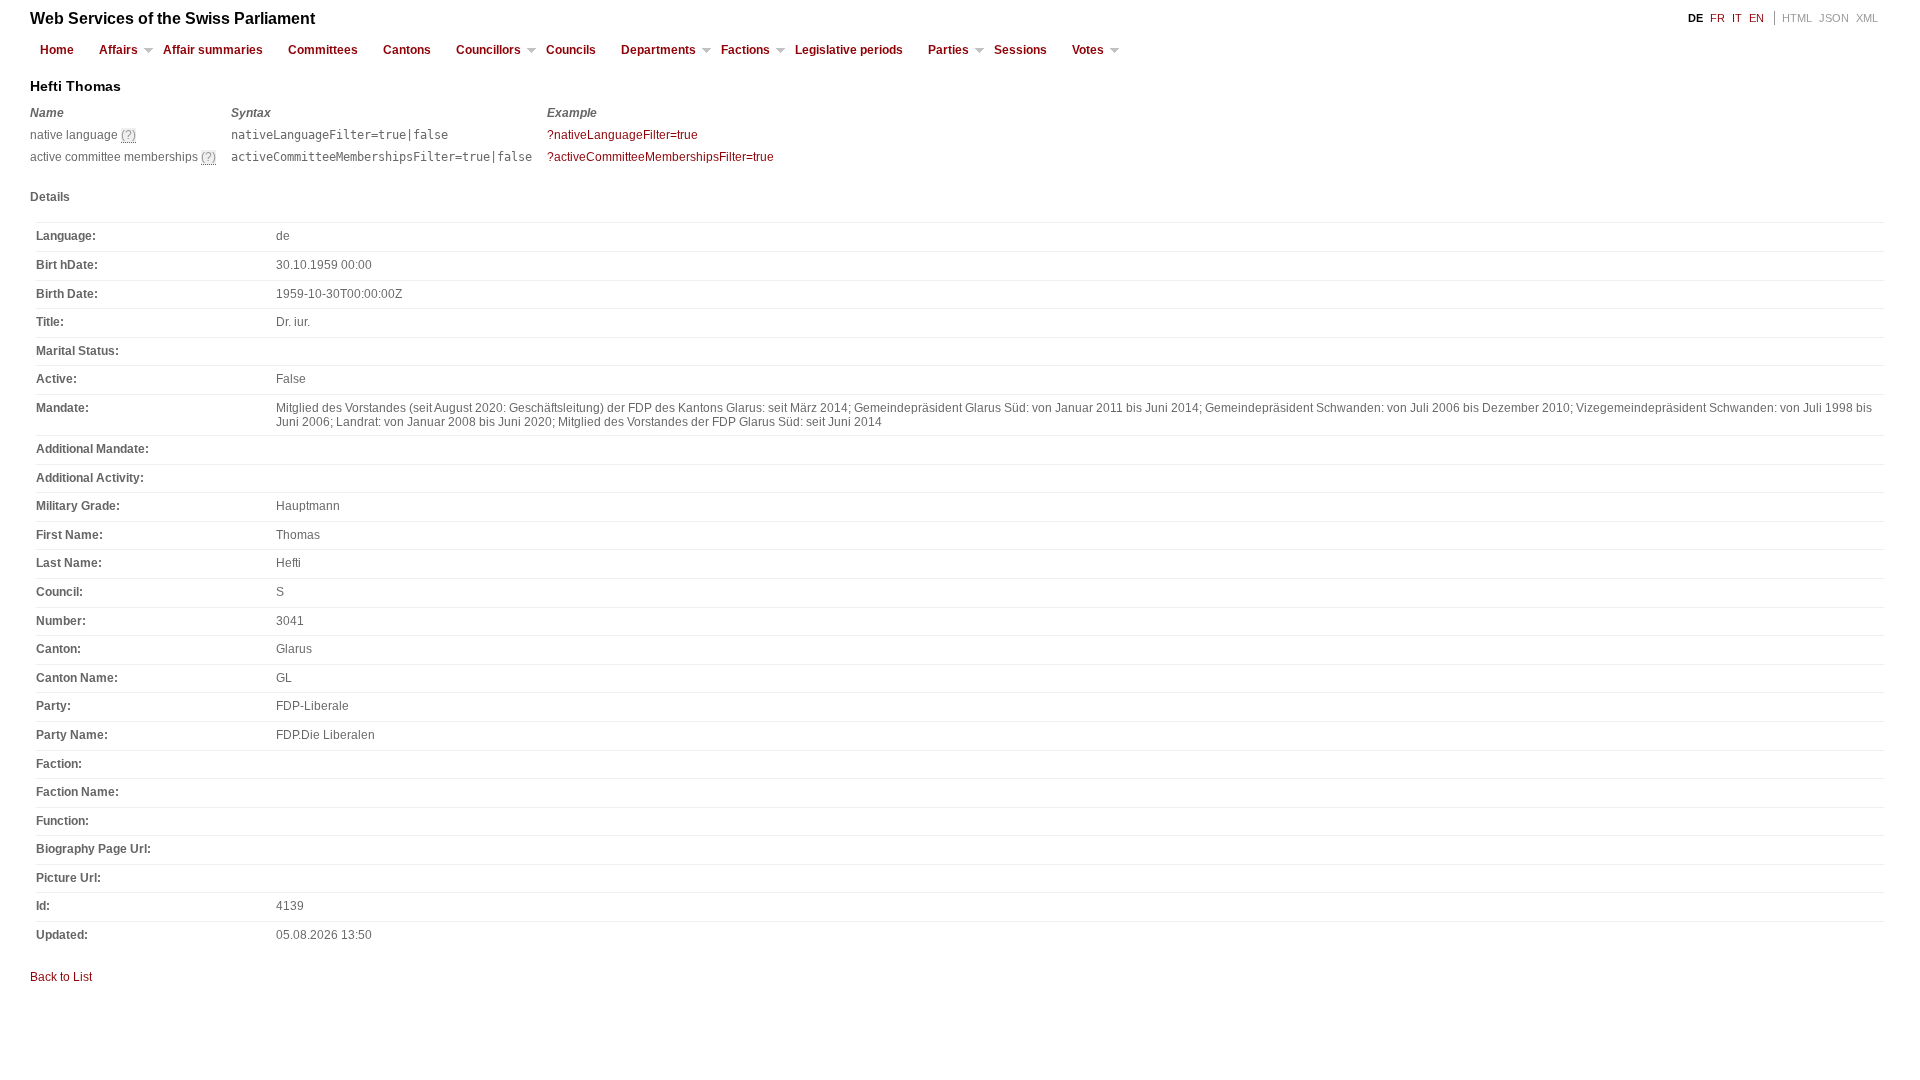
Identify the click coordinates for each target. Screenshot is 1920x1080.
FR (1717, 18)
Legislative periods (849, 50)
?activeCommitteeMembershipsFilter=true (660, 157)
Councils (571, 50)
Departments (658, 50)
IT (1737, 18)
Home (57, 50)
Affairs (118, 50)
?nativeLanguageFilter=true (622, 135)
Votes (1088, 50)
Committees (323, 50)
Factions (745, 50)
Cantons (407, 50)
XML (1867, 18)
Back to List (61, 977)
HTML (1797, 18)
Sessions (1020, 50)
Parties (948, 50)
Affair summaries (213, 50)
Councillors (488, 50)
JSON (1834, 18)
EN (1756, 18)
